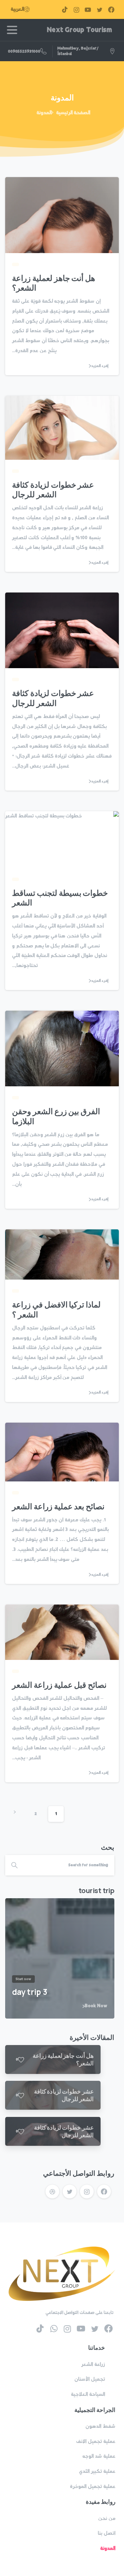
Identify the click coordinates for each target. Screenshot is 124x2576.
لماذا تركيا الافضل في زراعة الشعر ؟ (56, 1309)
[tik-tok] (65, 9)
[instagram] (76, 9)
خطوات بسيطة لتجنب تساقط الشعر (60, 898)
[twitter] (100, 9)
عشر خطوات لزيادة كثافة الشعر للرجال (53, 490)
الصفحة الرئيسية (73, 113)
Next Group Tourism (79, 30)
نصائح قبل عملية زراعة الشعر (59, 1685)
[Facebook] (111, 9)
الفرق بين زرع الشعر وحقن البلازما (56, 1116)
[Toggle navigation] (12, 30)
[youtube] (88, 9)
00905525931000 (24, 51)
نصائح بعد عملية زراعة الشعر (58, 1506)
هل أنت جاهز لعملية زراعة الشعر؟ (54, 283)
